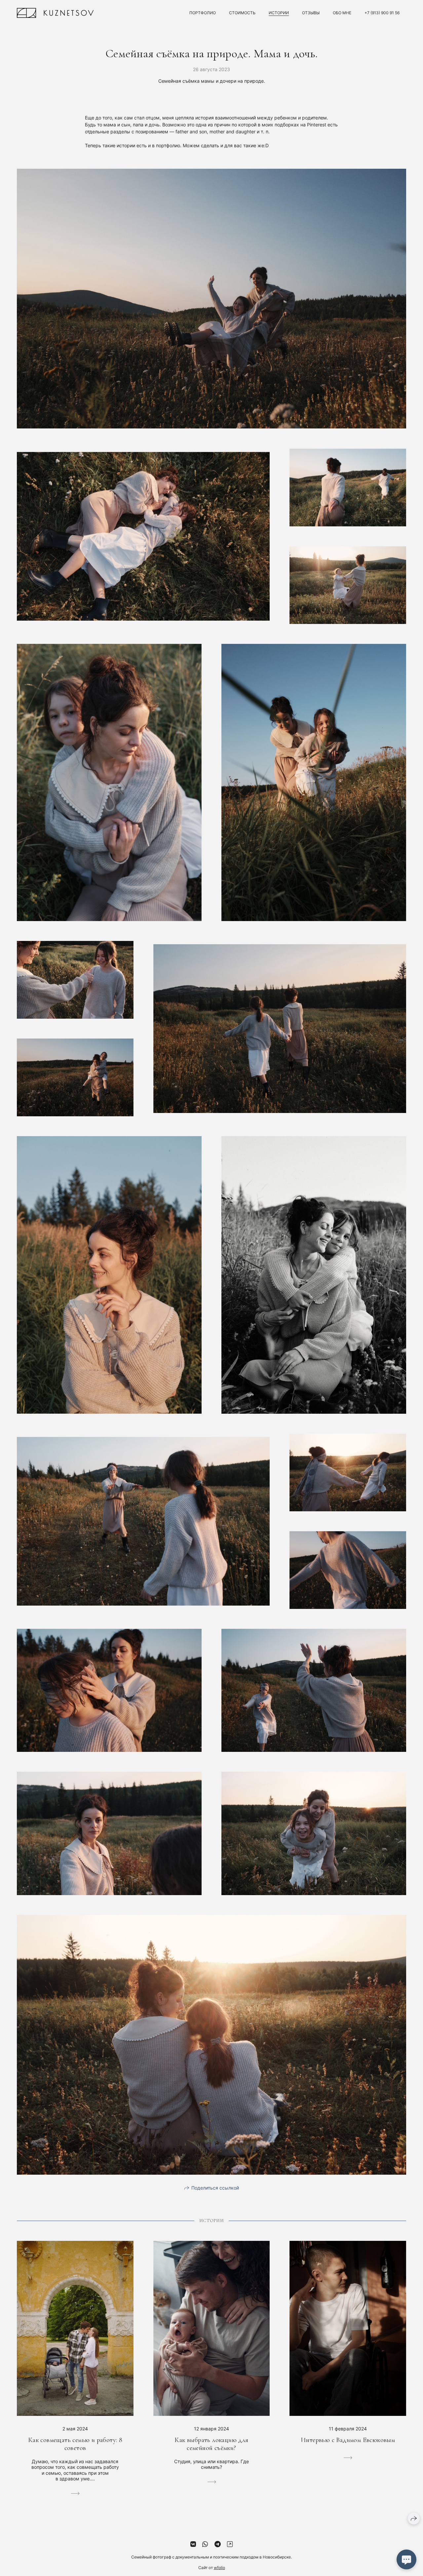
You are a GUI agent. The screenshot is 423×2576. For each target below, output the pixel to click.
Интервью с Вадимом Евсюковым (348, 2440)
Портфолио (203, 13)
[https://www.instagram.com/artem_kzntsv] (230, 2544)
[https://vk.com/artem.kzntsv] (193, 2544)
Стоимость (242, 13)
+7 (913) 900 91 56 (382, 13)
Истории (279, 13)
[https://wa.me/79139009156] (205, 2544)
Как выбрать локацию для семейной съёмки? (211, 2444)
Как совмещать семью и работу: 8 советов (75, 2444)
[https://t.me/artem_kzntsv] (218, 2544)
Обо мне (342, 13)
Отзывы (311, 13)
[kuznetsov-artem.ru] (55, 13)
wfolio (219, 2568)
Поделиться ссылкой (215, 2188)
